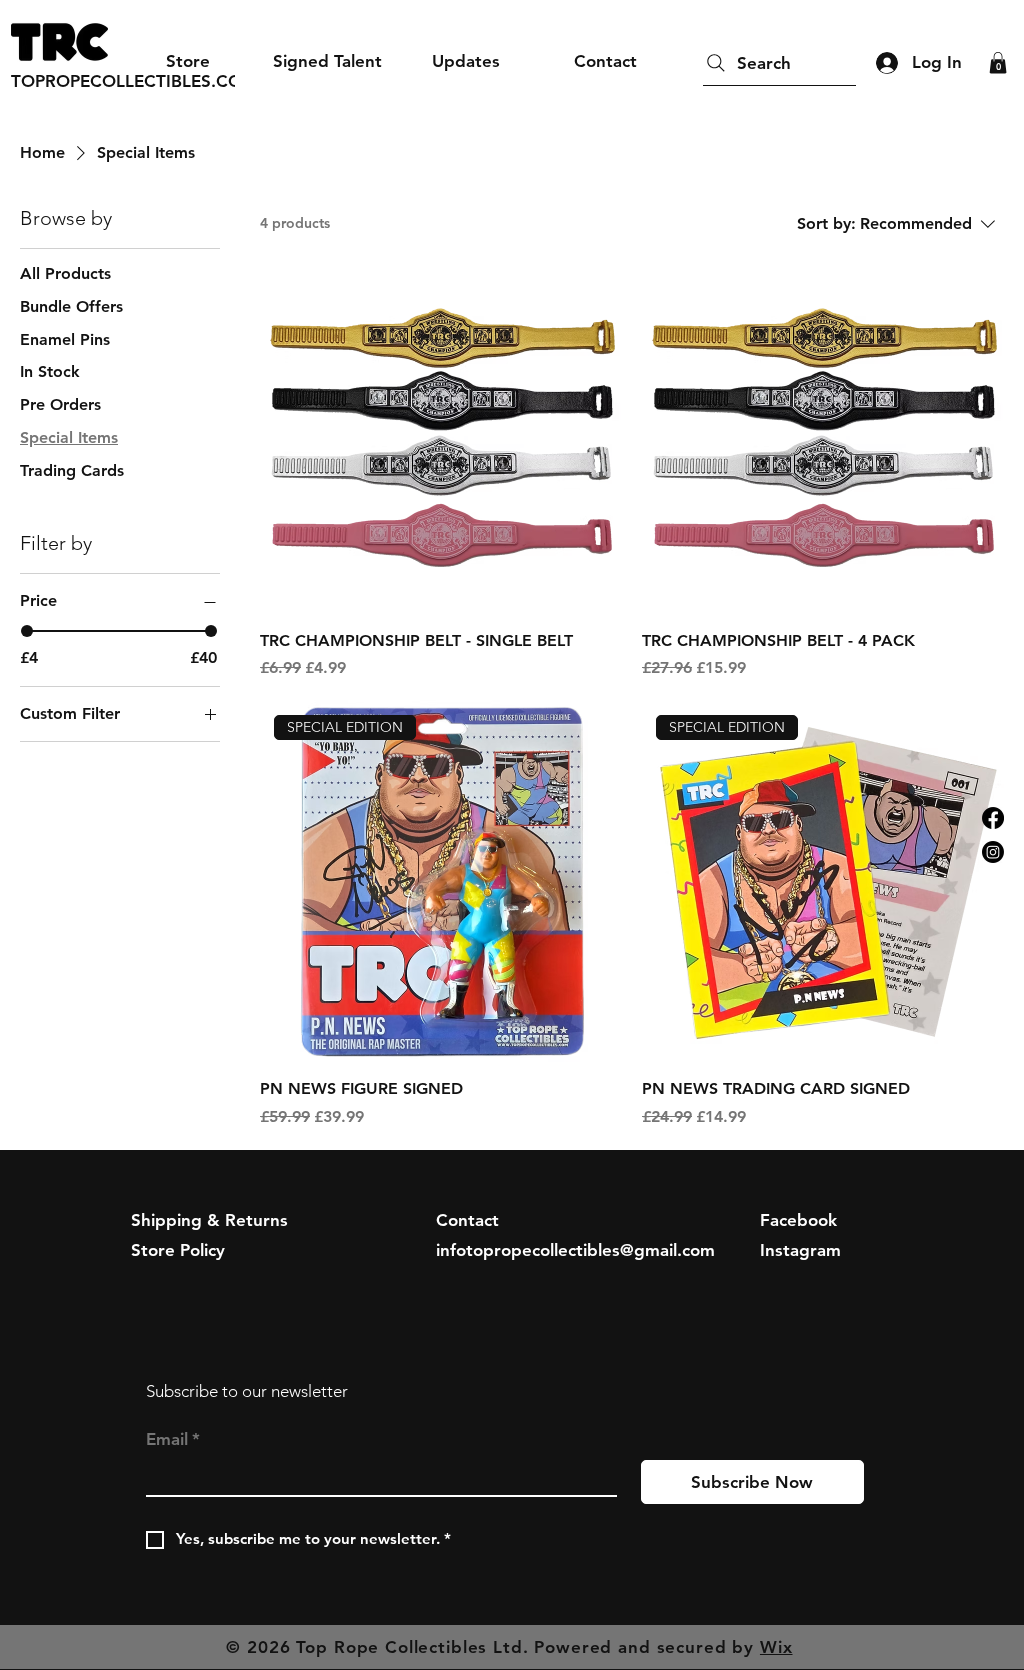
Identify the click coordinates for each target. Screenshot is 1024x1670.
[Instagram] (993, 852)
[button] (998, 63)
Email (173, 1439)
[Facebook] (993, 818)
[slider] (27, 631)
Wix (776, 1647)
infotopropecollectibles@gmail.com (575, 1250)
